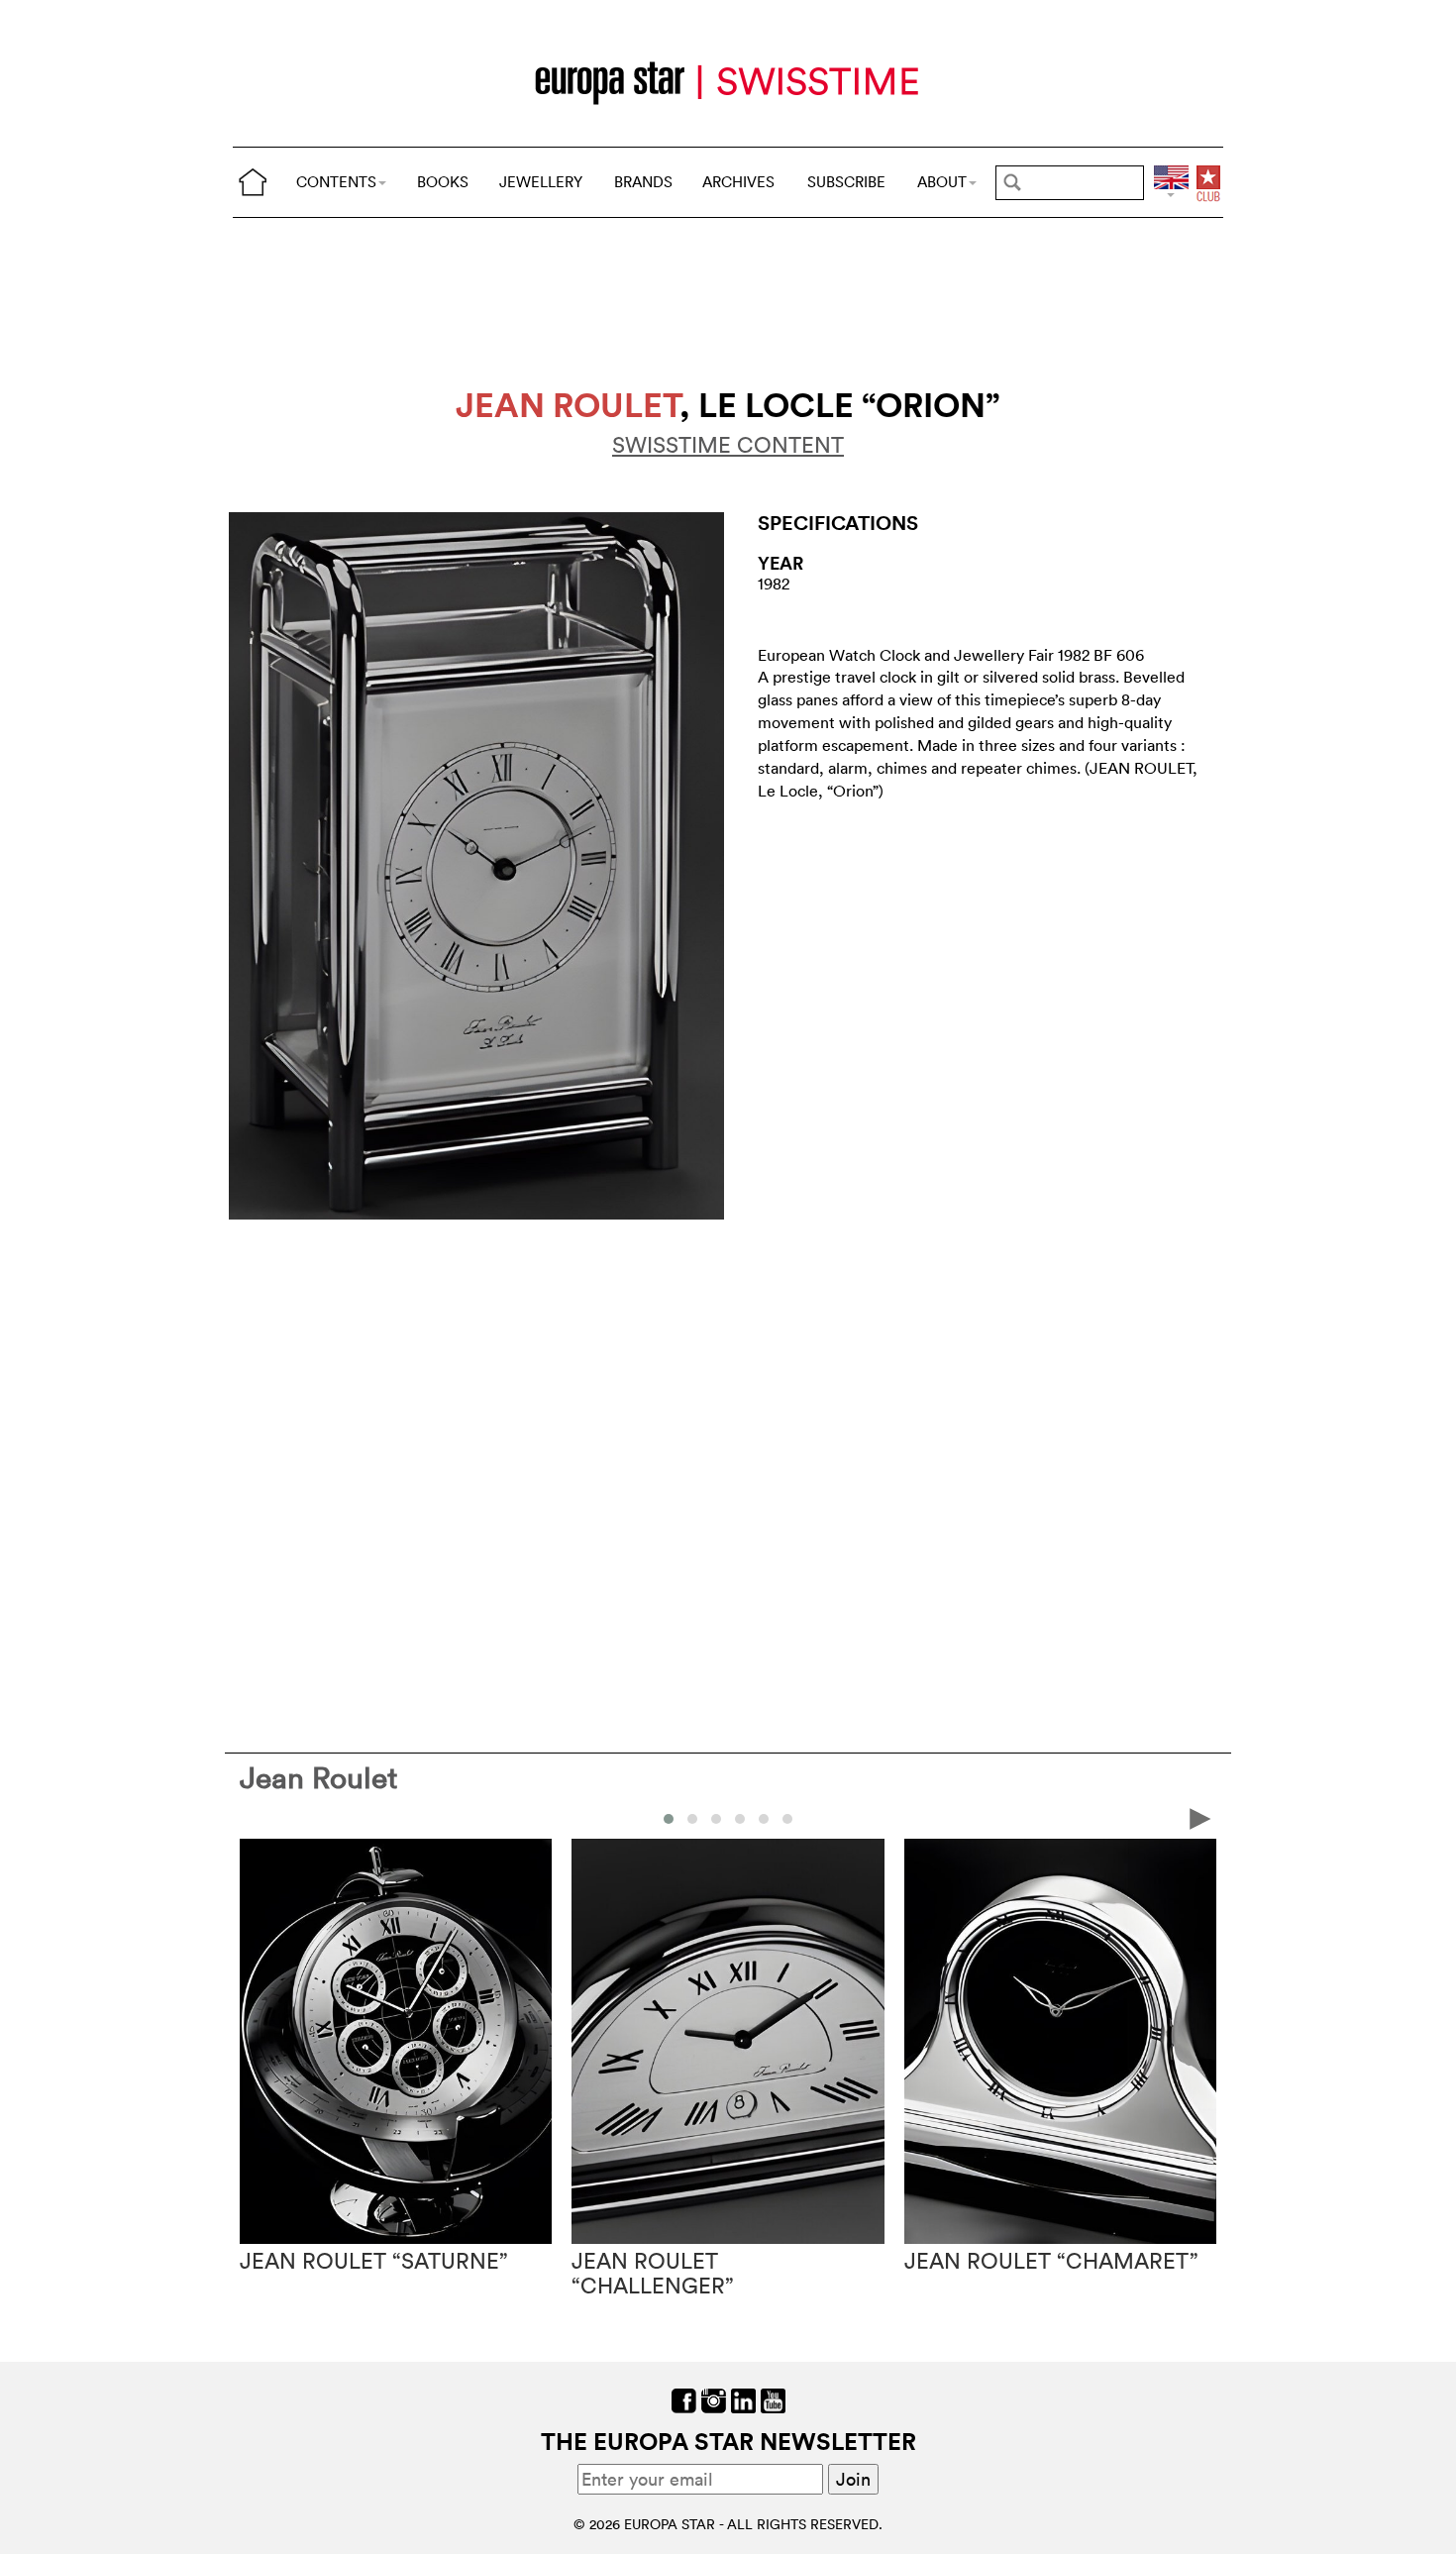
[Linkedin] (743, 2399)
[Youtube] (773, 2399)
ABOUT (942, 182)
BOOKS (443, 182)
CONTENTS (336, 182)
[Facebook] (684, 2399)
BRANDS (643, 182)
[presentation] (256, 1818)
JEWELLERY (541, 182)
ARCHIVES (738, 182)
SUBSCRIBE (846, 182)
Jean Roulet (319, 1778)
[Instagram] (714, 2399)
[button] (669, 1819)
